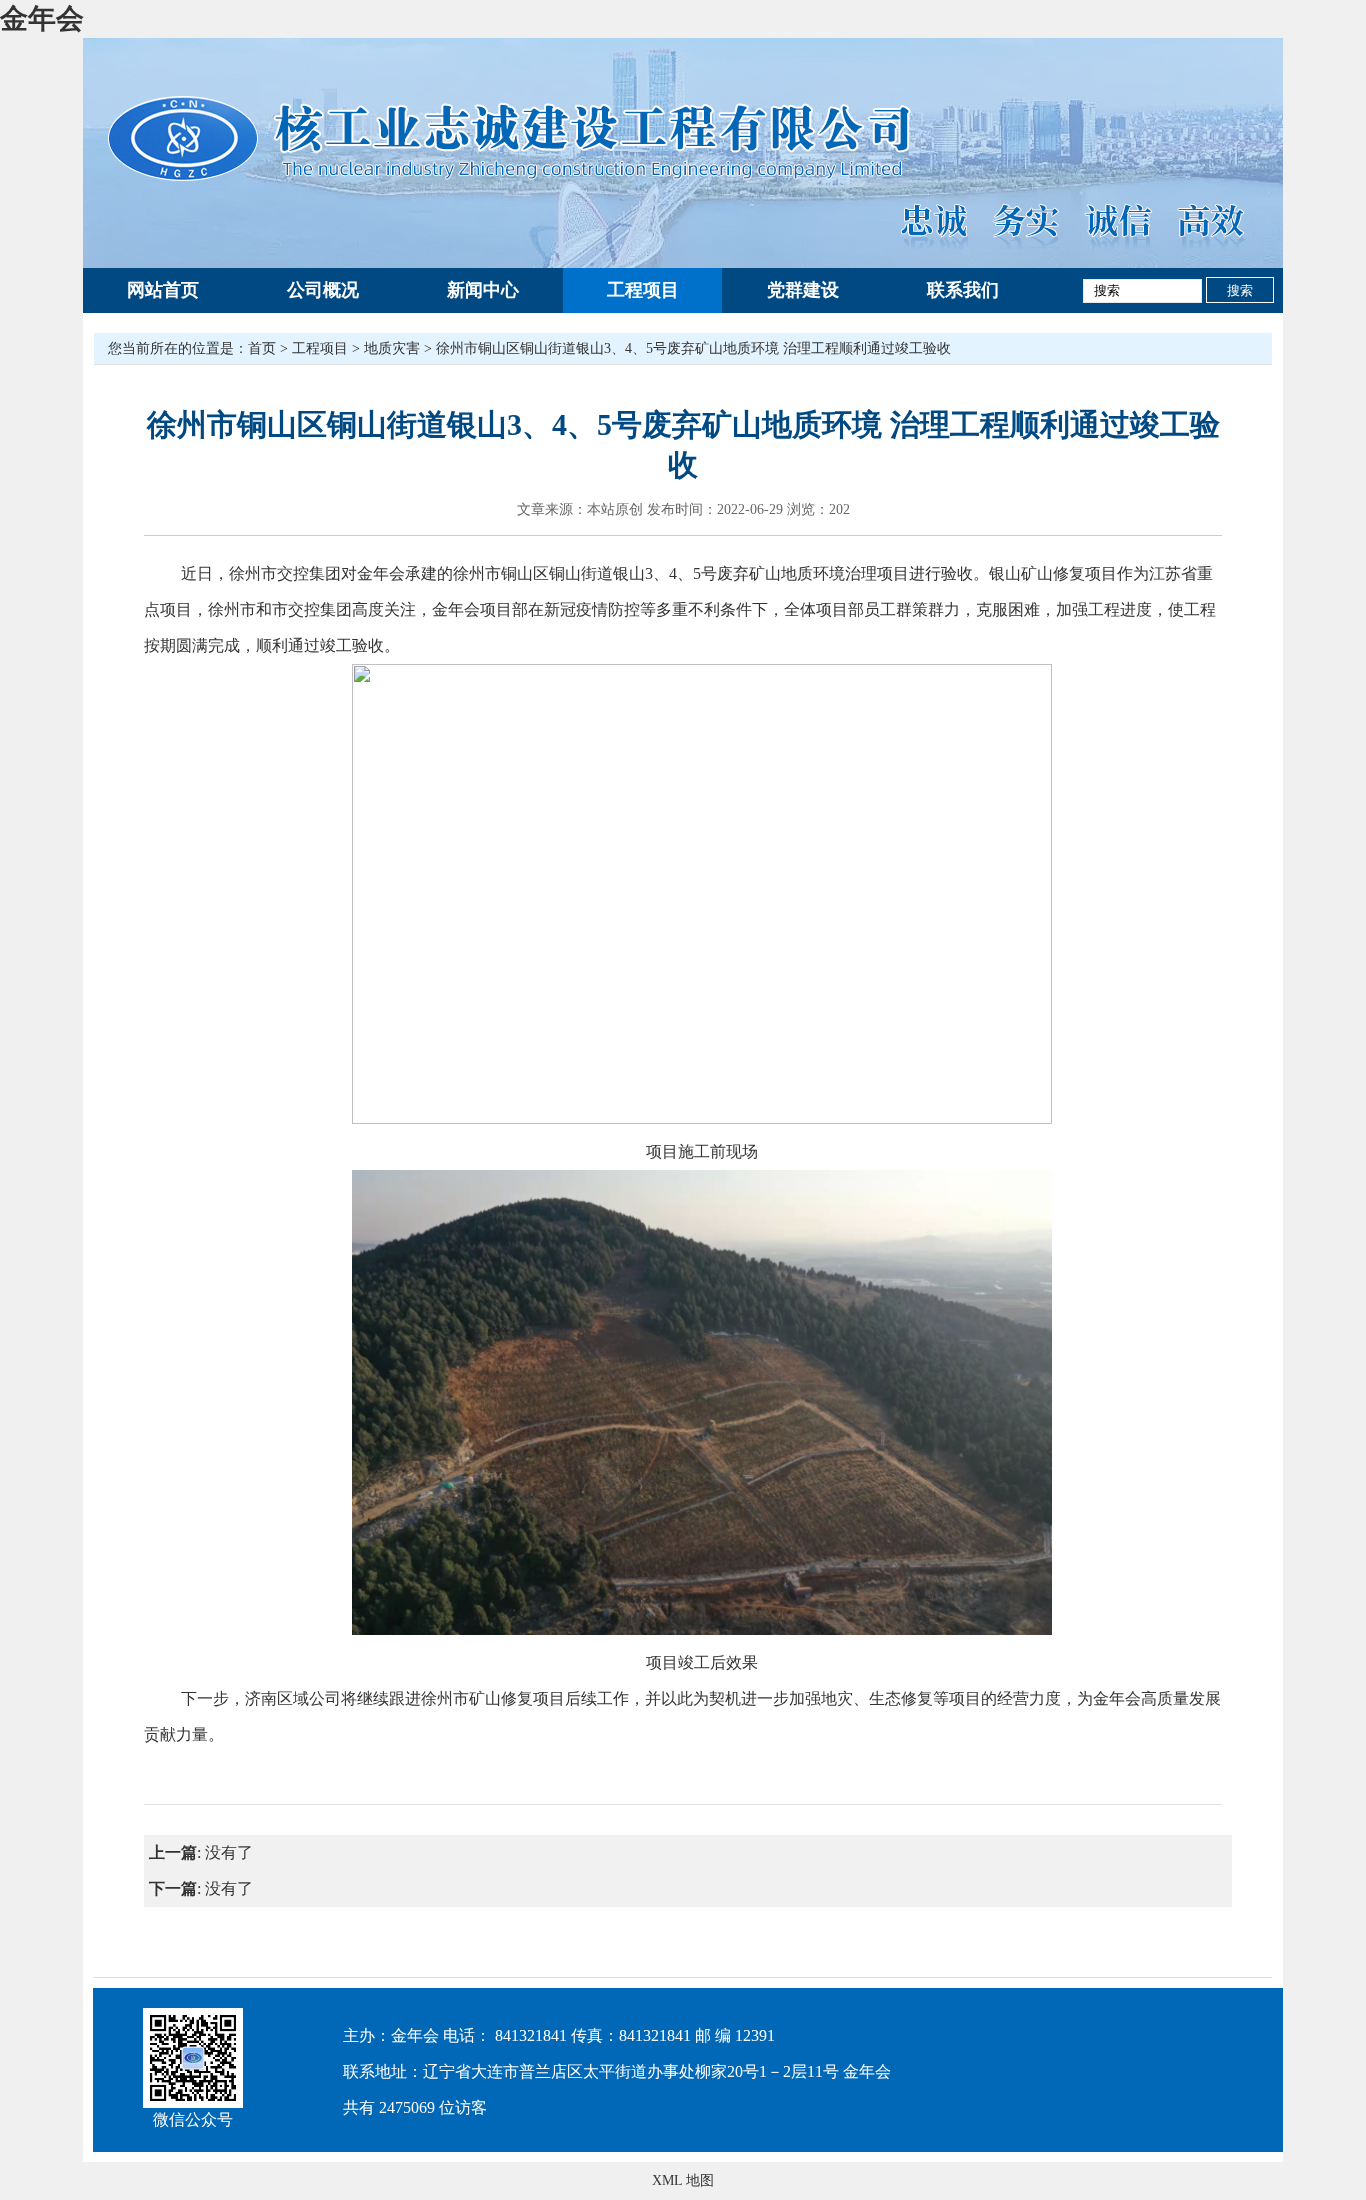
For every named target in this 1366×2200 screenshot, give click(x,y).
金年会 (42, 18)
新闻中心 (483, 290)
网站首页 (163, 290)
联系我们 (963, 290)
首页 (262, 348)
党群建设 (803, 290)
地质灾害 (392, 348)
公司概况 (323, 290)
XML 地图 (683, 2180)
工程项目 (643, 290)
